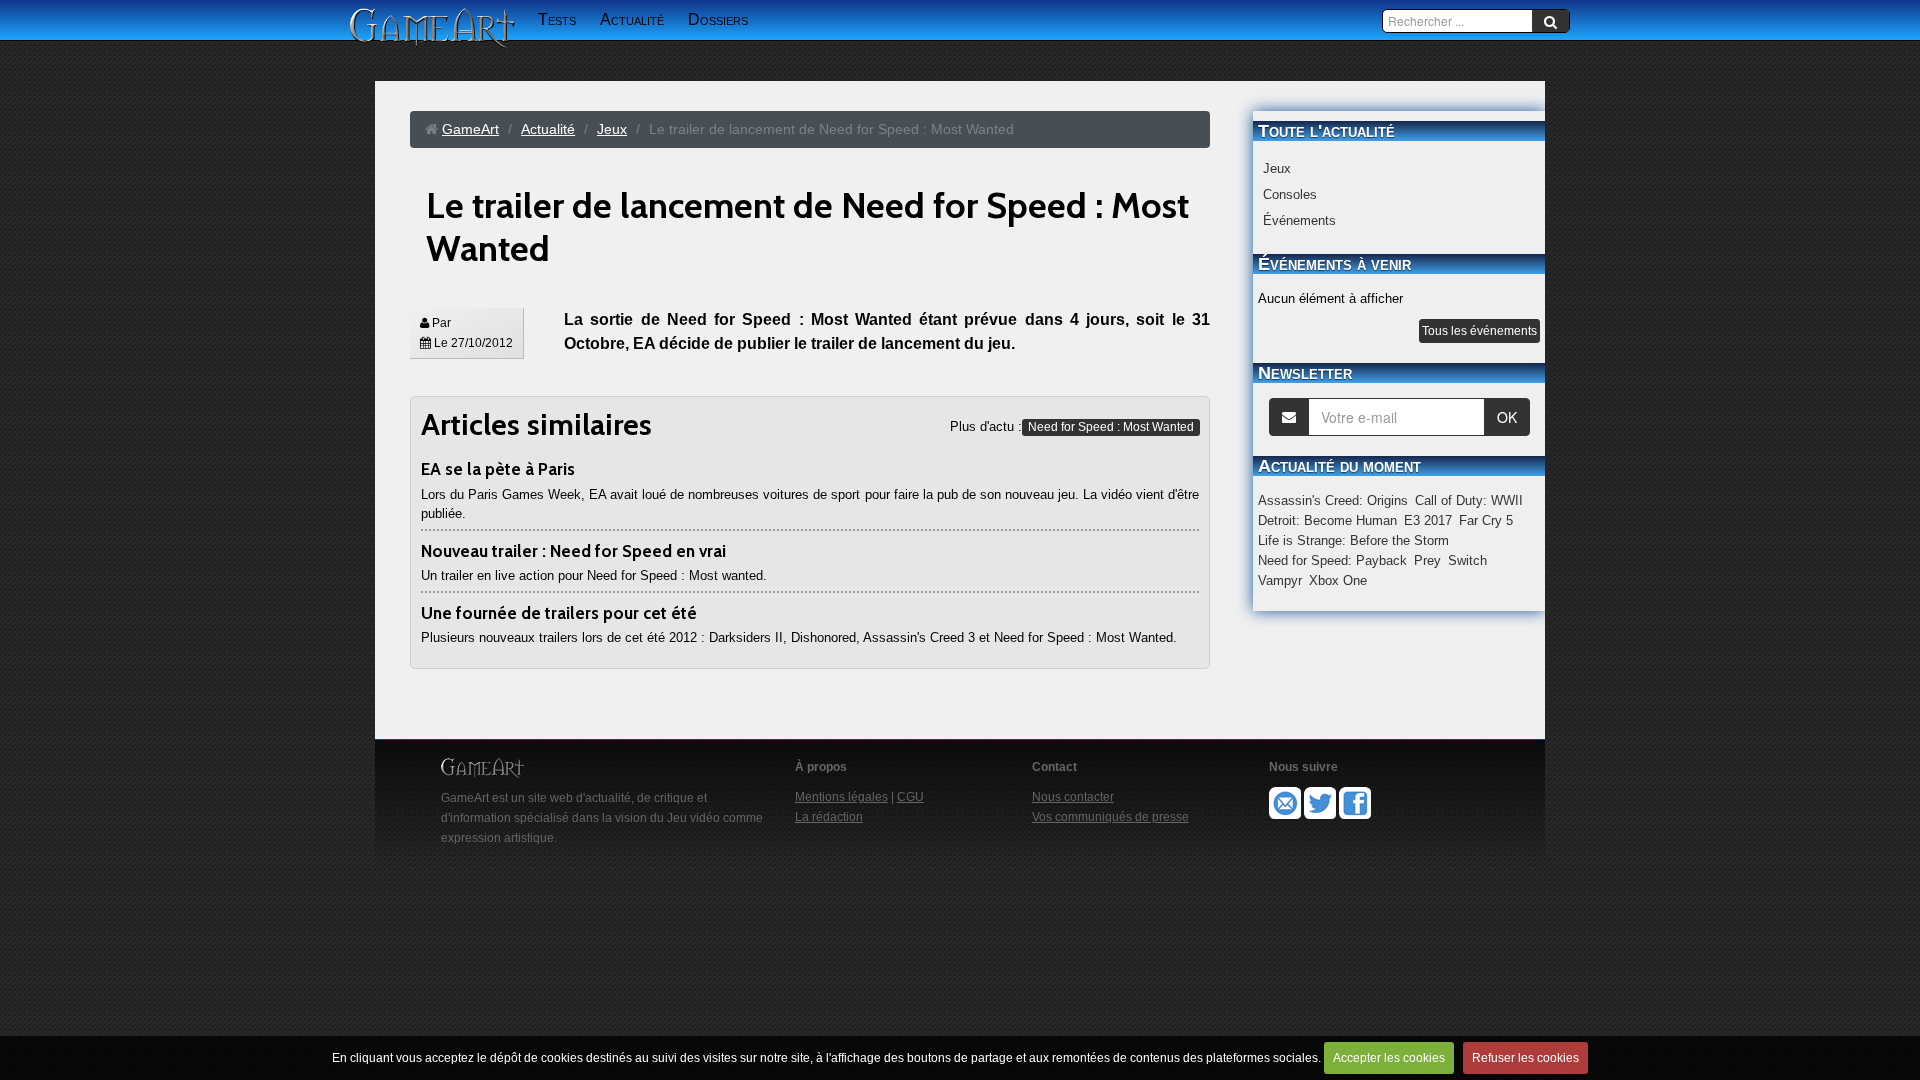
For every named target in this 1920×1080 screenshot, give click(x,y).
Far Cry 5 (1486, 520)
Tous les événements (1479, 331)
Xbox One (1338, 580)
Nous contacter (1073, 797)
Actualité (632, 19)
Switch (1467, 560)
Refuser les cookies (1525, 1058)
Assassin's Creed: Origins (1333, 500)
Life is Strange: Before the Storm (1353, 540)
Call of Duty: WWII (1469, 500)
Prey (1427, 560)
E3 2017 (1428, 520)
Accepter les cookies (1389, 1058)
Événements (1299, 220)
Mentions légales (841, 797)
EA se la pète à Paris (498, 469)
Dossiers (718, 19)
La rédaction (829, 817)
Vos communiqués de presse (1110, 817)
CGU (910, 797)
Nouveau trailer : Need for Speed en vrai (573, 551)
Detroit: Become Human (1327, 520)
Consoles (1290, 194)
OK (1507, 417)
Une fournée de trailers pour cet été (559, 613)
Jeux (1277, 168)
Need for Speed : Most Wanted (1111, 427)
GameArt (470, 129)
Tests (557, 19)
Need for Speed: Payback (1332, 560)
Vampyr (1280, 580)
